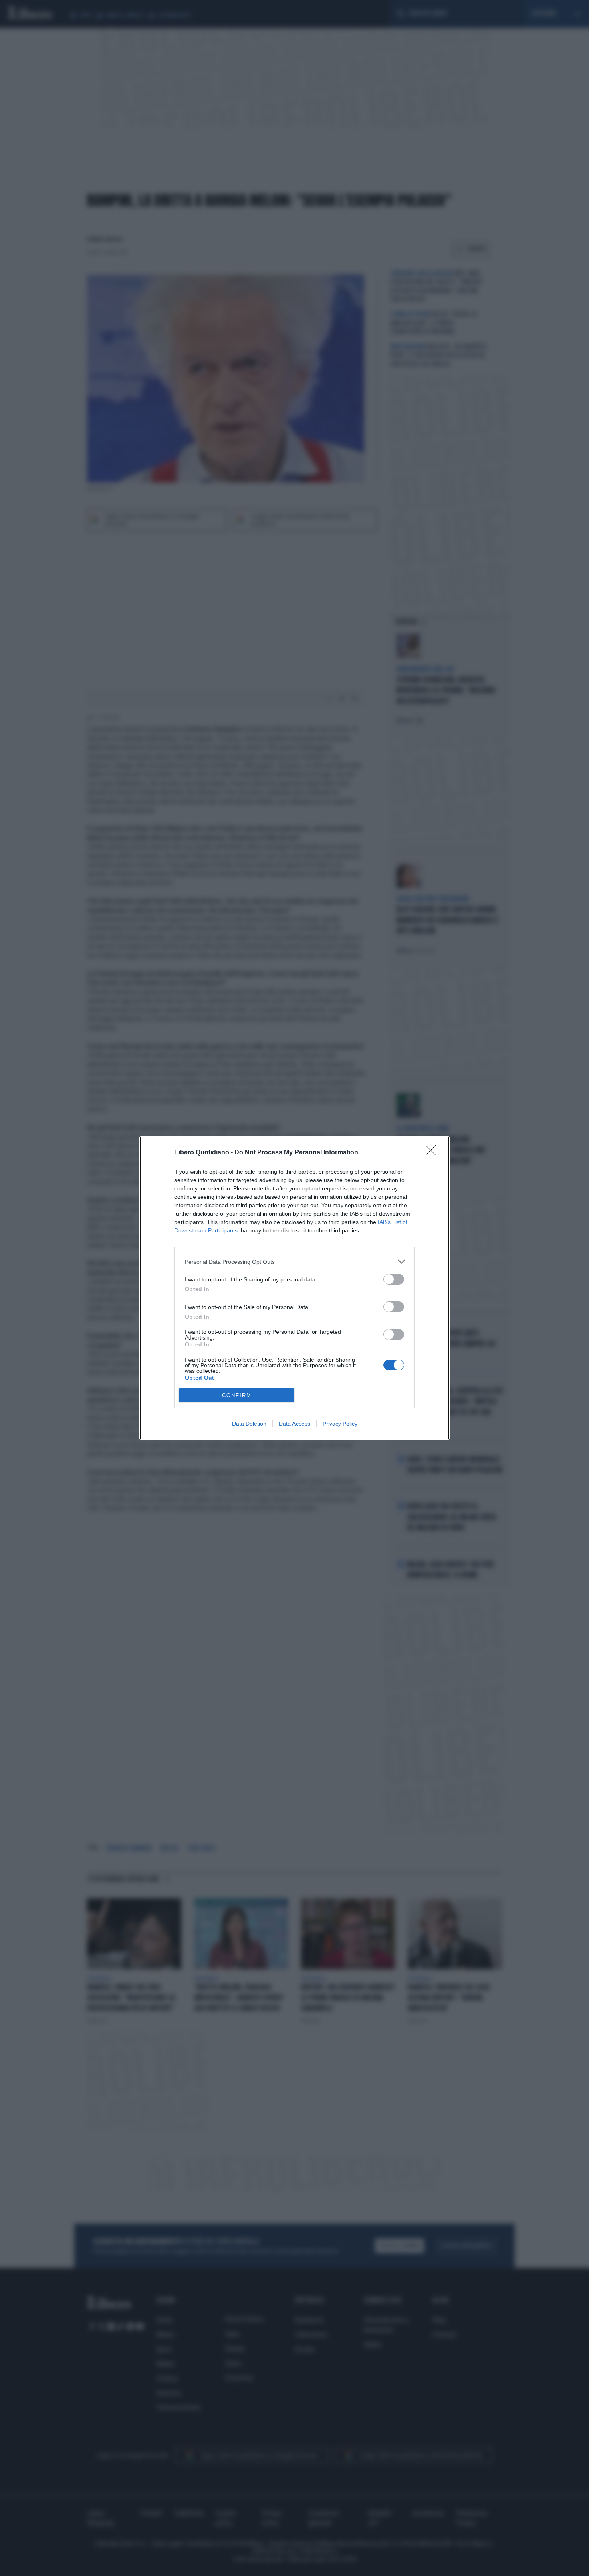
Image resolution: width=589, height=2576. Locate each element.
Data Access (294, 1424)
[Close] (433, 1153)
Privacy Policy (340, 1424)
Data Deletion (249, 1424)
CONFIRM (237, 1395)
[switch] (394, 1279)
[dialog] (294, 1288)
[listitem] (294, 1262)
